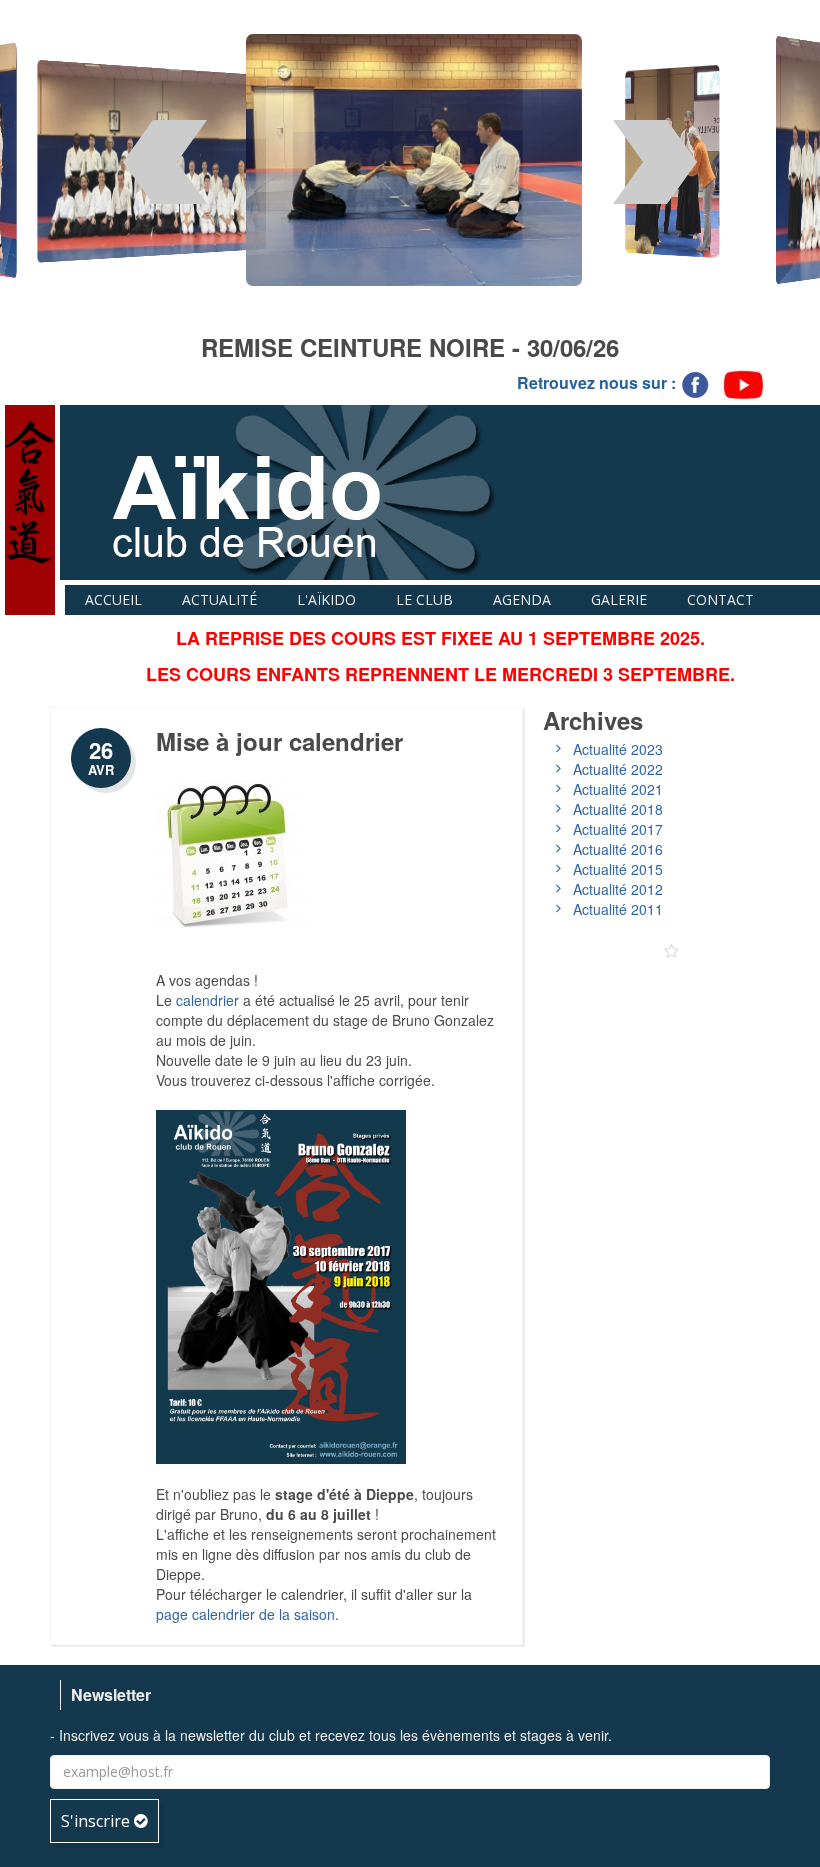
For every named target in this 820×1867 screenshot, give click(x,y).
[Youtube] (743, 383)
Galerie (619, 599)
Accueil (113, 599)
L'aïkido (326, 599)
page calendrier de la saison (245, 1614)
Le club (424, 599)
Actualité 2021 (618, 789)
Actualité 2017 (618, 829)
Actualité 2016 (618, 849)
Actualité (219, 599)
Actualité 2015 (618, 869)
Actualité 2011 (618, 909)
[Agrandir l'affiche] (281, 1284)
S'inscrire (97, 1821)
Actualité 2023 (618, 749)
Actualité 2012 (618, 889)
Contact (720, 599)
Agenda (522, 599)
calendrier (207, 1000)
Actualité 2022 (618, 769)
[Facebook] (697, 383)
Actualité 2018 (618, 809)
